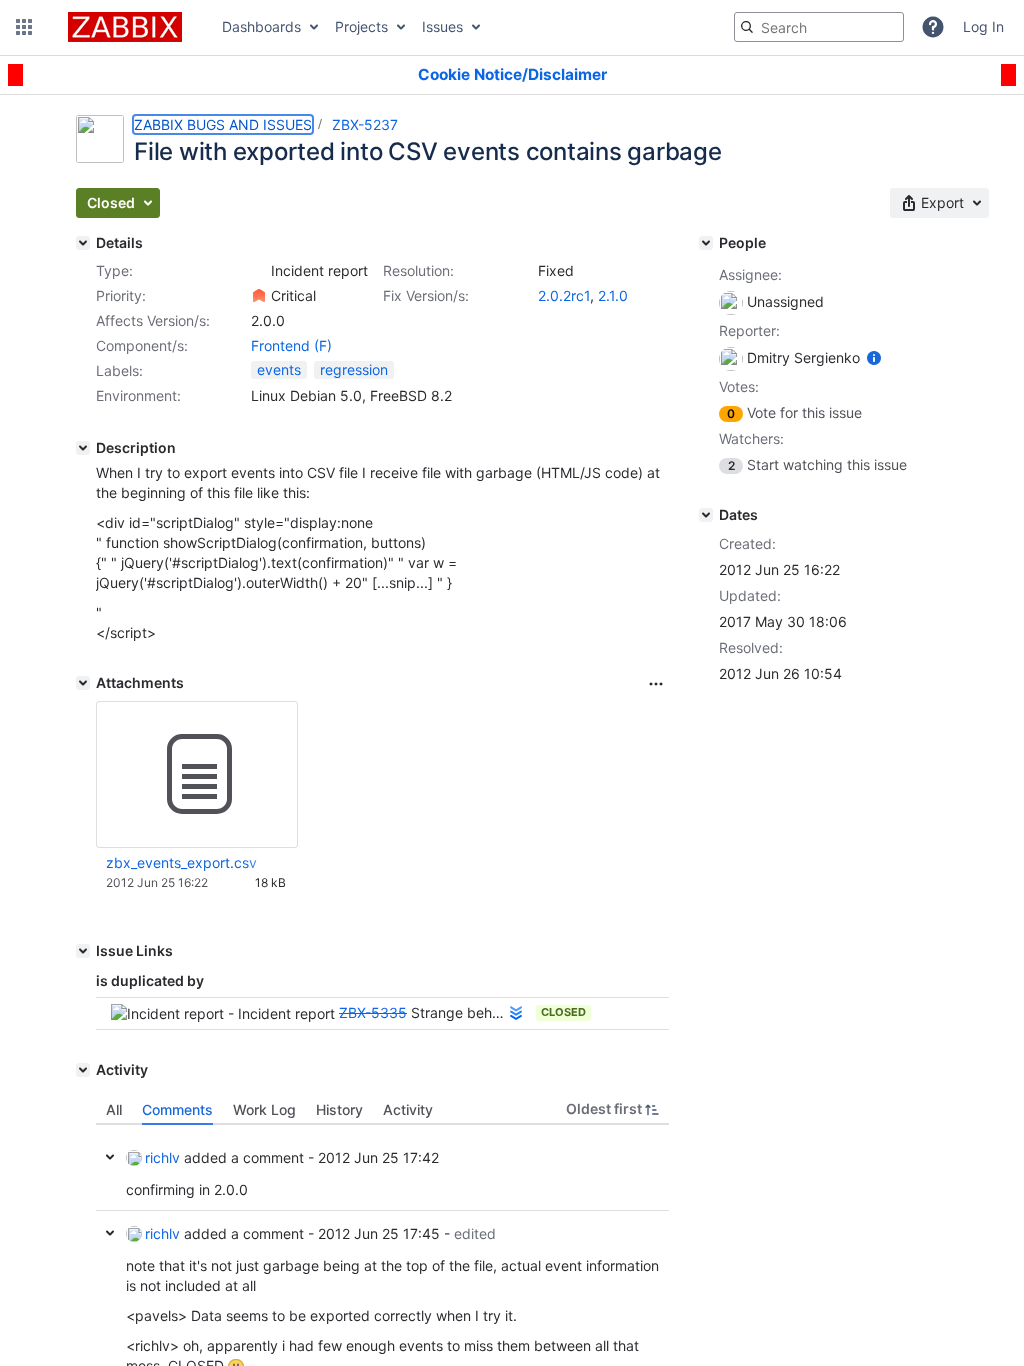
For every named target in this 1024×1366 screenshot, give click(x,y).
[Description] (83, 448)
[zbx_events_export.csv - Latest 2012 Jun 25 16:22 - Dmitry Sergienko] (197, 775)
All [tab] (114, 1109)
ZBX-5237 (365, 124)
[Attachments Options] (656, 684)
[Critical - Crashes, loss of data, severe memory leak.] (259, 296)
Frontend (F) (291, 345)
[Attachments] (83, 683)
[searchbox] (819, 27)
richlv (162, 1157)
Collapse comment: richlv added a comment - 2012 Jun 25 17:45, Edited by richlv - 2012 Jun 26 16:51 (110, 1233)
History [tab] (339, 1109)
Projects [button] (361, 26)
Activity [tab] (408, 1109)
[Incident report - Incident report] (259, 271)
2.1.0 (613, 295)
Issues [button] (442, 26)
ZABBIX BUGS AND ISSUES (223, 124)
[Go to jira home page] (125, 27)
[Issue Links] (83, 951)
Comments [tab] (177, 1109)
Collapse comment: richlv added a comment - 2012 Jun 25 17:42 (110, 1157)
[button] (24, 27)
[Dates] (706, 515)
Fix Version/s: (426, 295)
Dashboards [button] (261, 26)
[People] (706, 243)
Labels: (119, 370)
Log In (983, 26)
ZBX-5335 (373, 1012)
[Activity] (83, 1070)
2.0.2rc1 (564, 295)
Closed (563, 1012)
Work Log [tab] (264, 1109)
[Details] (83, 243)
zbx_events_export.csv (181, 862)
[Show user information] (874, 357)
